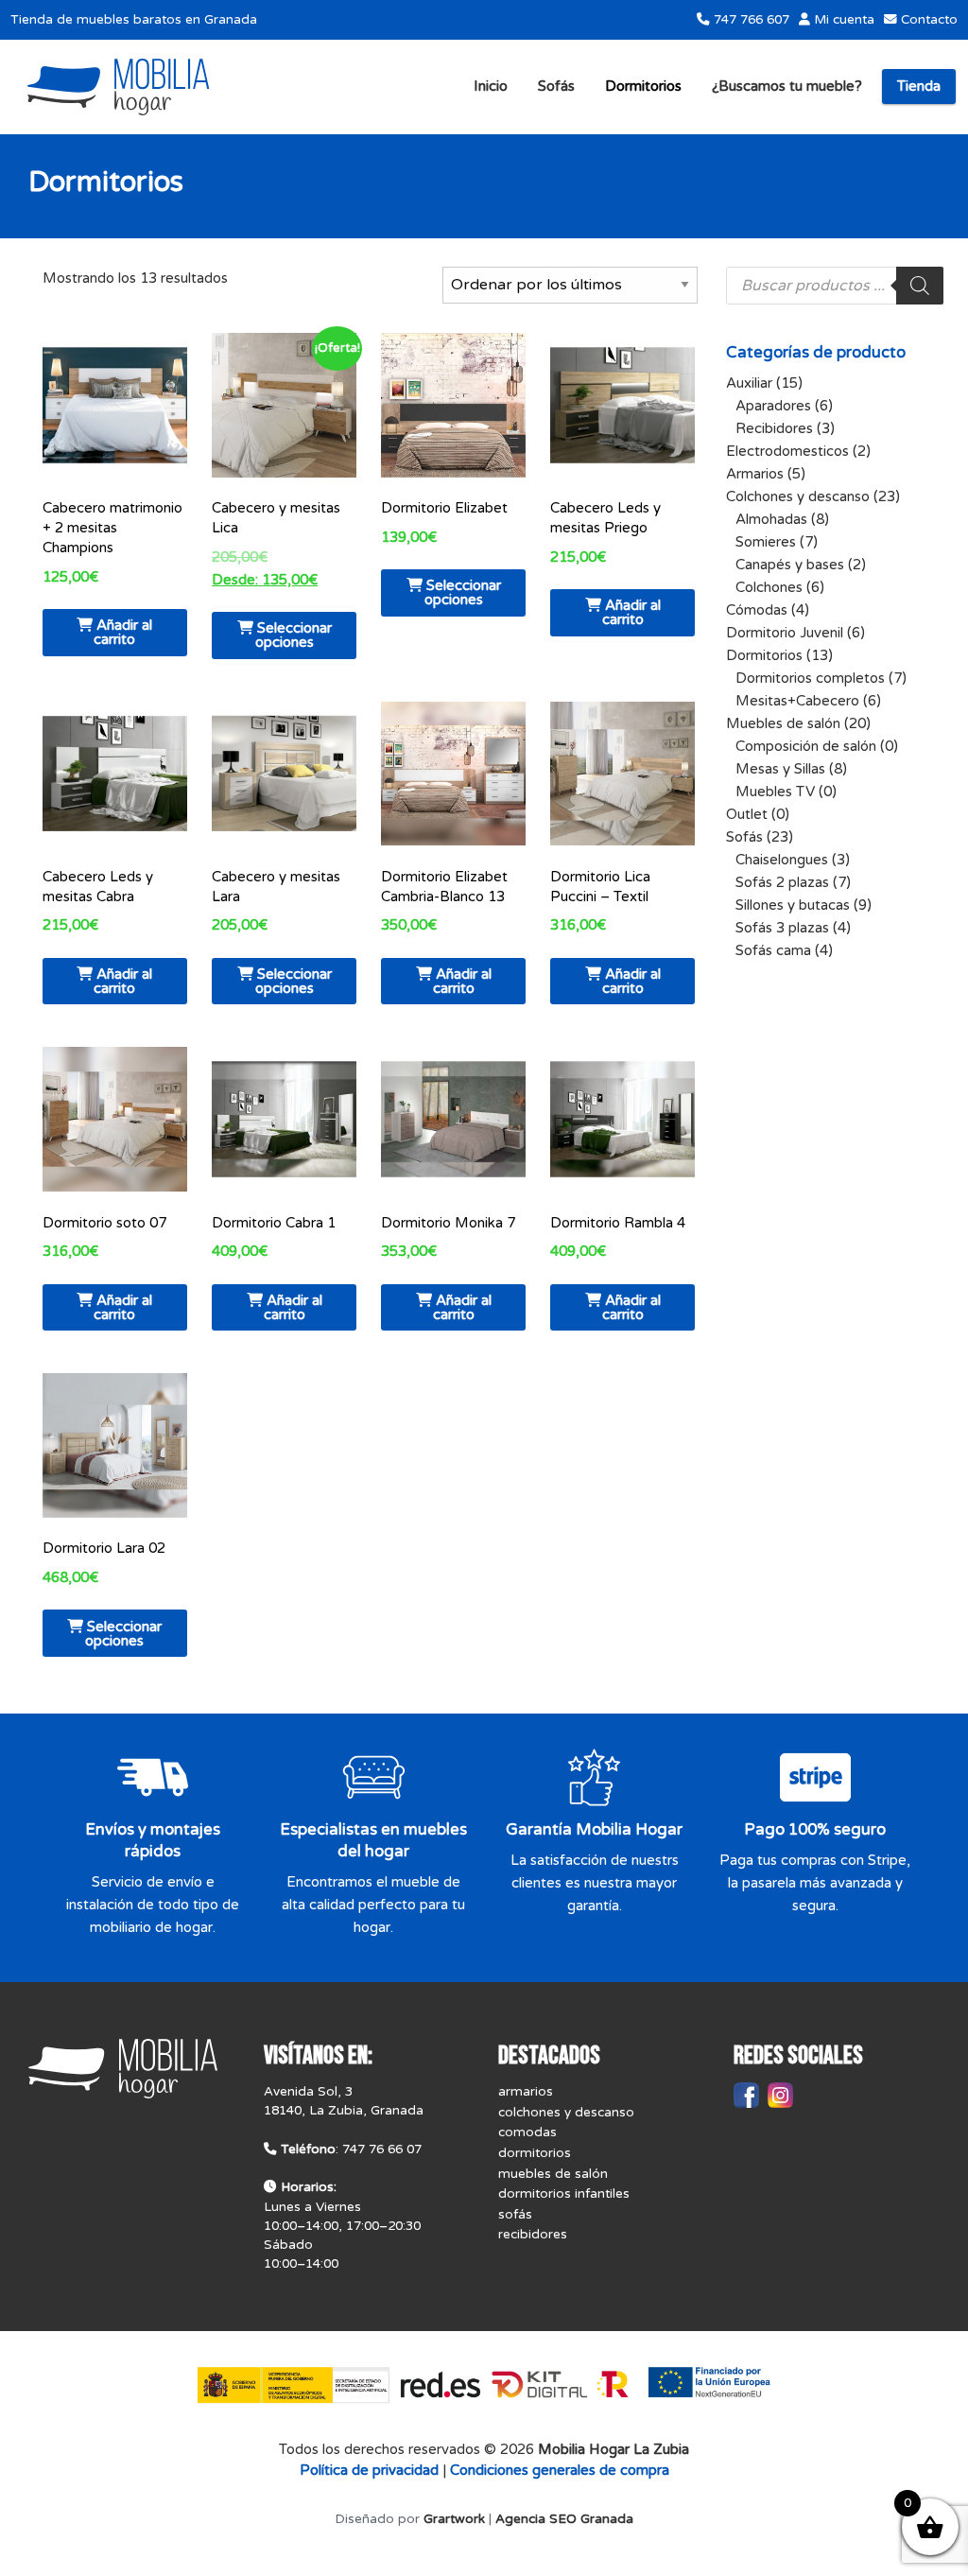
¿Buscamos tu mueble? (787, 86)
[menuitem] (491, 87)
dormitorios (535, 2153)
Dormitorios (643, 86)
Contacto (927, 20)
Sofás (556, 86)
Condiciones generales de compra (560, 2470)
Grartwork (454, 2519)
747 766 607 (750, 20)
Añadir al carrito (123, 632)
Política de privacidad (369, 2470)
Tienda (919, 86)
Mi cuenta (842, 20)
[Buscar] (920, 286)
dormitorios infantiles (564, 2194)
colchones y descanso (566, 2113)
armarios (526, 2092)
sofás (515, 2215)
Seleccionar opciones (294, 635)
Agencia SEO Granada (564, 2519)
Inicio (491, 86)
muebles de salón (553, 2174)
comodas (527, 2132)
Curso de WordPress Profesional (484, 2565)
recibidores (533, 2235)
